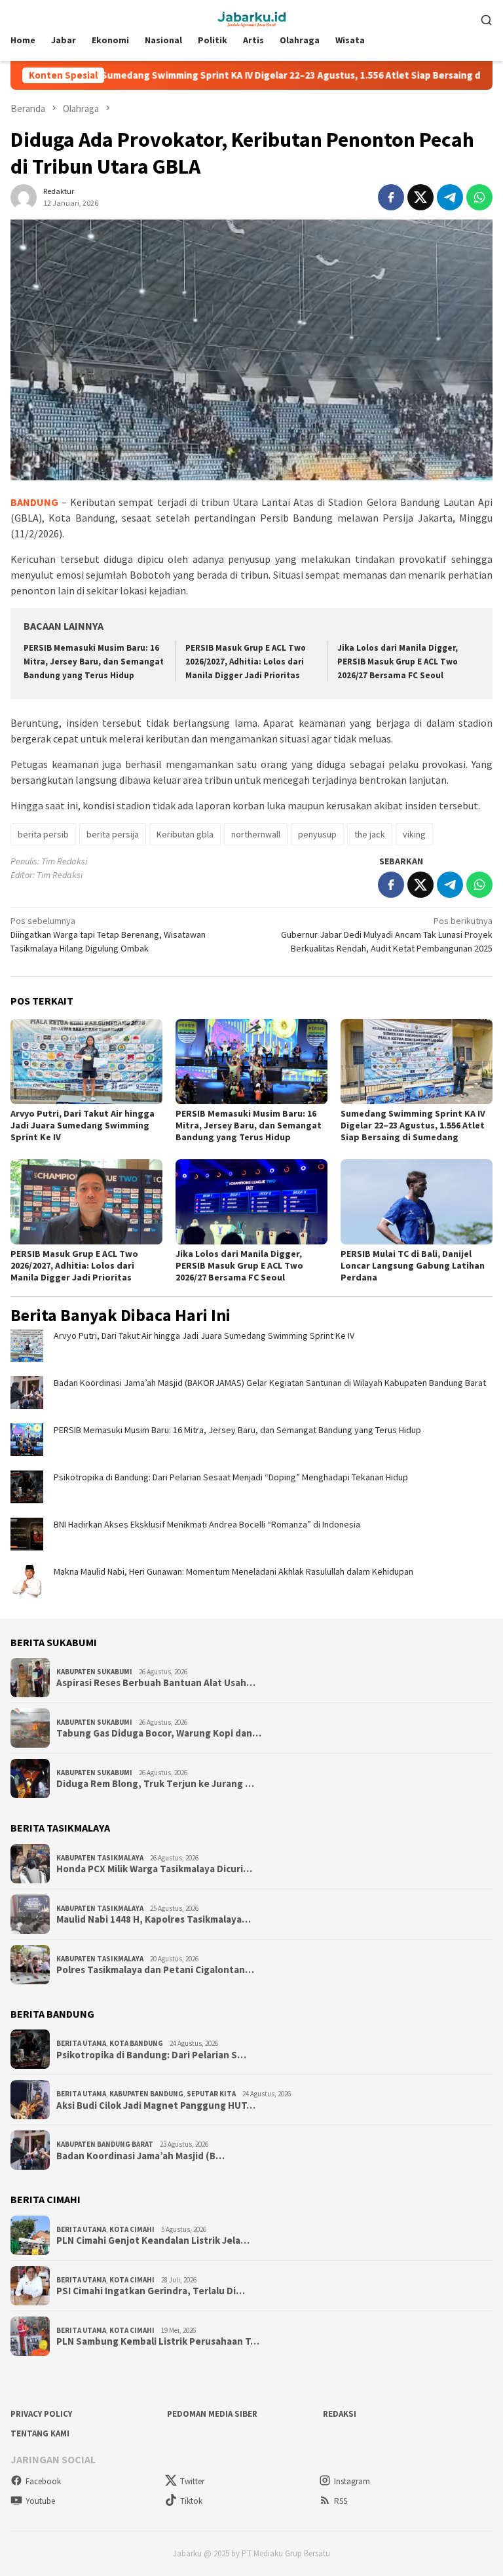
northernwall (256, 834)
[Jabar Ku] (251, 18)
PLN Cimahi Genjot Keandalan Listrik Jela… (153, 2240)
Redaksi (340, 2414)
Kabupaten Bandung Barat (105, 2144)
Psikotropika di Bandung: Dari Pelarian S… (151, 2055)
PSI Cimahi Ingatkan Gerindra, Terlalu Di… (151, 2291)
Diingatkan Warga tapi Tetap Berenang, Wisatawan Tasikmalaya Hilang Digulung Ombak (108, 934)
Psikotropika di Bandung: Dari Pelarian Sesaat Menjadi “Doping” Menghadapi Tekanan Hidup (231, 1477)
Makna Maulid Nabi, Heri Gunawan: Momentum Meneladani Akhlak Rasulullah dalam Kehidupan (233, 1571)
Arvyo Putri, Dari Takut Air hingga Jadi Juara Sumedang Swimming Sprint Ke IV (83, 1125)
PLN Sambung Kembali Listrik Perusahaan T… (158, 2341)
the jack (370, 834)
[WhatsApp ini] (479, 197)
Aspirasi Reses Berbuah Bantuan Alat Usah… (156, 1683)
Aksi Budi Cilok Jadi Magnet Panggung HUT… (156, 2105)
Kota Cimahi (132, 2229)
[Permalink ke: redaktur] (24, 196)
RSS (341, 2501)
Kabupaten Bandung (146, 2094)
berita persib (43, 834)
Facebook (43, 2481)
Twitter (192, 2481)
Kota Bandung (136, 2043)
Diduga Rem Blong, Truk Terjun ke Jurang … (155, 1784)
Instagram (352, 2481)
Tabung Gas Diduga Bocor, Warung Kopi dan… (159, 1733)
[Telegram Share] (450, 197)
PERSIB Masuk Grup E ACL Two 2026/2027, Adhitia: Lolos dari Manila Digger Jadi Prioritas (246, 662)
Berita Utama (81, 2043)
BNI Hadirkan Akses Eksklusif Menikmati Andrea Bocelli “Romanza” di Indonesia (207, 1524)
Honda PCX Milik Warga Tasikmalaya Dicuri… (154, 1869)
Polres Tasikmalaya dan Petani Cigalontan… (155, 1970)
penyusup (317, 834)
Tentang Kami (40, 2433)
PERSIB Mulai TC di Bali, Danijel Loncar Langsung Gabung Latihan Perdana (413, 1265)
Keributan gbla (185, 834)
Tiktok (191, 2501)
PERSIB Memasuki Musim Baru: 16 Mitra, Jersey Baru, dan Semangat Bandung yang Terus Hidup (94, 662)
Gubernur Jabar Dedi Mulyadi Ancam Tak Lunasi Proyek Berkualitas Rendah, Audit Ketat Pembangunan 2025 (387, 934)
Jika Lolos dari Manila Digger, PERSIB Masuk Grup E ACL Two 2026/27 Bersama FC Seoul (398, 662)
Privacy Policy (41, 2414)
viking (414, 834)
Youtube (40, 2501)
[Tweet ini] (420, 197)
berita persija (113, 834)
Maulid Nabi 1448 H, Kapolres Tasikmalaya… (154, 1919)
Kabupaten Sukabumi (94, 1672)
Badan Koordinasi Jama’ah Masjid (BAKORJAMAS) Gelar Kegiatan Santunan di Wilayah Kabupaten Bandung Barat (270, 1383)
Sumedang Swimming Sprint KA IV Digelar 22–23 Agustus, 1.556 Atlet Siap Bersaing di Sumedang (252, 75)
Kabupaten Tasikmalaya (100, 1858)
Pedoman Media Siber (212, 2414)
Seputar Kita (211, 2094)
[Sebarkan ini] (391, 197)
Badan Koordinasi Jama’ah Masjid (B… (140, 2156)
